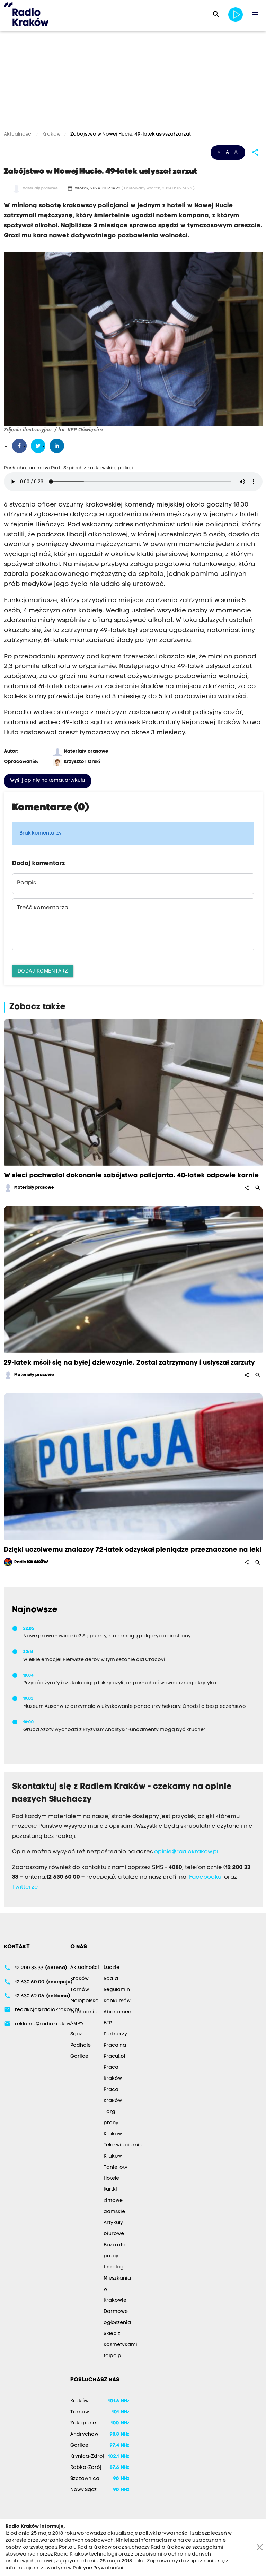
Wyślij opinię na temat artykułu (47, 781)
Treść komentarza (43, 908)
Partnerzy (115, 2034)
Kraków (51, 134)
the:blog (114, 2267)
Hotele (111, 2179)
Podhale (81, 2045)
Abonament (118, 2012)
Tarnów (80, 1990)
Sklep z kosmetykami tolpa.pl (120, 2345)
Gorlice (79, 2056)
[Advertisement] (133, 82)
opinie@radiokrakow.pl (186, 1852)
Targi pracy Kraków (113, 2123)
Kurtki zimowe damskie (114, 2201)
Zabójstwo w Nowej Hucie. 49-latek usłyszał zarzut (130, 134)
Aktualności (19, 134)
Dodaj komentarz (43, 971)
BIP (108, 2023)
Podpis (26, 883)
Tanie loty (116, 2167)
